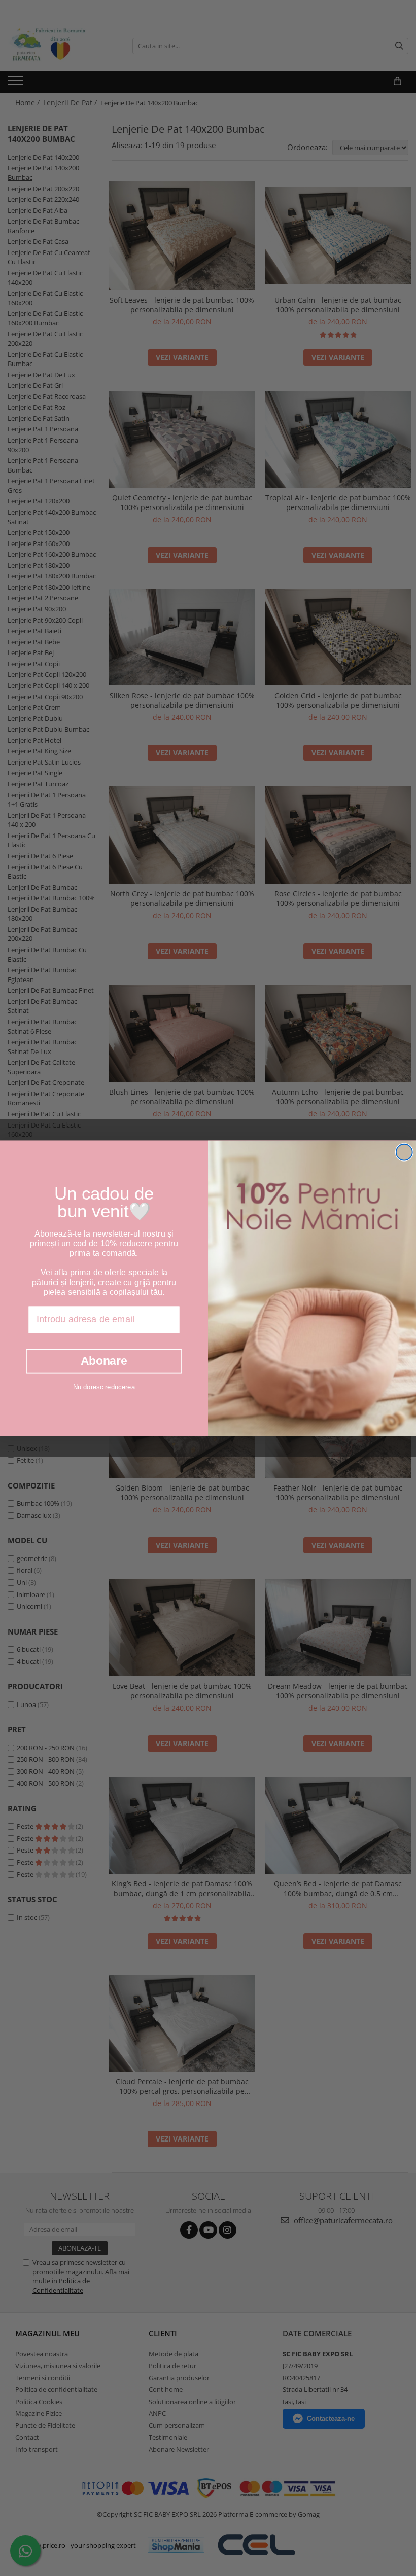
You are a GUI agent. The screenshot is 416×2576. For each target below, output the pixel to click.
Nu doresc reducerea (104, 1386)
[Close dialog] (404, 1152)
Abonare (104, 1361)
